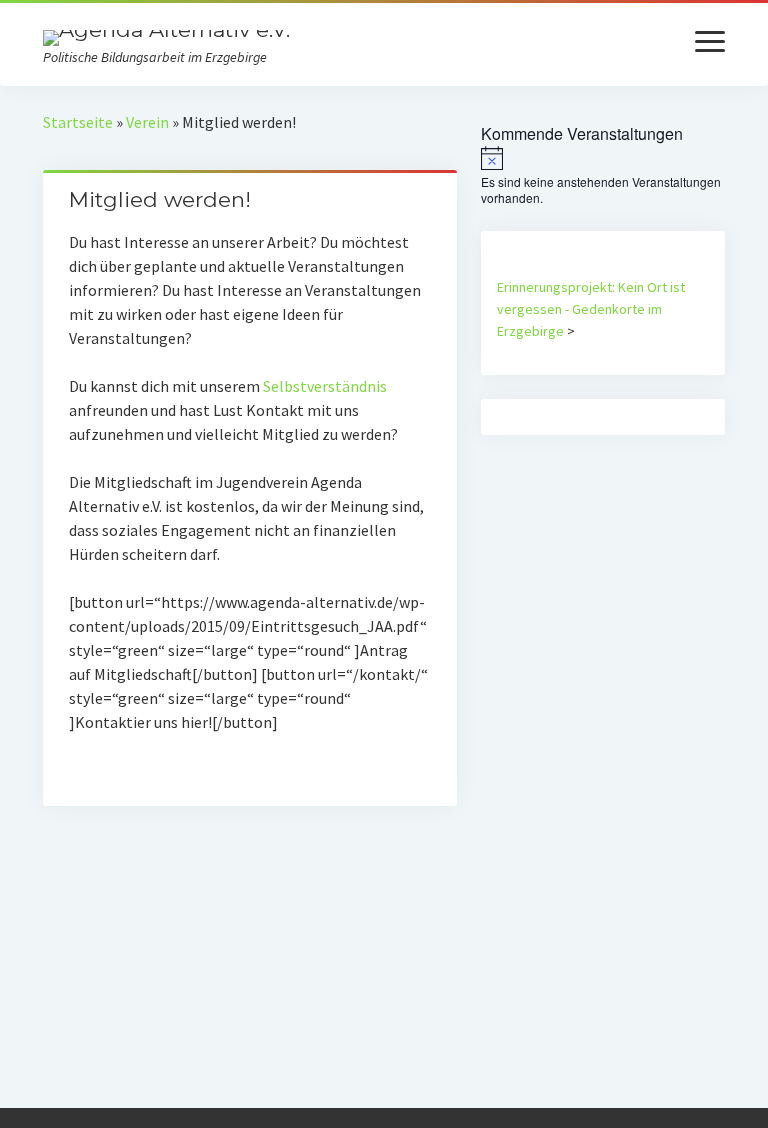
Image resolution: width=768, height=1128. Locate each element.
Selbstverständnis (325, 386)
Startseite (78, 122)
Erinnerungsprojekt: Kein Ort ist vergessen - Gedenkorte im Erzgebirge (591, 309)
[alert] (603, 176)
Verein (147, 122)
